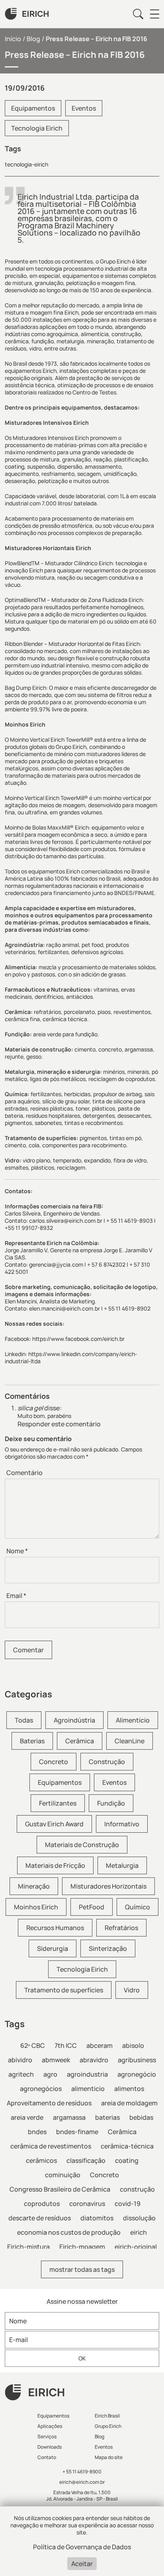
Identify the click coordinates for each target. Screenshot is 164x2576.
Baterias (32, 1741)
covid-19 (128, 2204)
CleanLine (130, 1741)
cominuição (63, 2175)
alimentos (129, 2089)
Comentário (24, 1473)
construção (137, 2189)
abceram (100, 2045)
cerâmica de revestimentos (51, 2146)
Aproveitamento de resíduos (49, 2103)
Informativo (122, 1824)
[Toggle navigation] (154, 14)
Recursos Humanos (55, 1928)
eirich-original (136, 2247)
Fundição (111, 1803)
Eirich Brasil (107, 2416)
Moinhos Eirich (36, 1907)
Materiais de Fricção (55, 1865)
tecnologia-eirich (26, 164)
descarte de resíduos (40, 2218)
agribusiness (137, 2060)
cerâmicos (41, 2160)
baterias (107, 2117)
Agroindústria (74, 1720)
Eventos (84, 108)
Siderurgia (53, 1948)
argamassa (69, 2117)
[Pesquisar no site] (138, 14)
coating (127, 2160)
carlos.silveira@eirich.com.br (66, 1221)
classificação (86, 2160)
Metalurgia (122, 1865)
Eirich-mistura (28, 2247)
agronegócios (41, 2089)
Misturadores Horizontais (108, 1886)
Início (13, 39)
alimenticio (88, 2089)
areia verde (27, 2117)
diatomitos (97, 2218)
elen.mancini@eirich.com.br (64, 1308)
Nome (17, 1551)
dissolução (139, 2218)
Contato (47, 2457)
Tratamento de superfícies (64, 1990)
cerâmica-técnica (127, 2146)
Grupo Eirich (108, 2426)
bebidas (141, 2117)
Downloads (50, 2447)
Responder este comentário (59, 1424)
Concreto (54, 1762)
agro (50, 2074)
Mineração (34, 1886)
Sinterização (108, 1948)
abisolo (133, 2045)
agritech (21, 2074)
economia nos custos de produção (69, 2232)
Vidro (132, 1990)
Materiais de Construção (82, 1845)
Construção (107, 1762)
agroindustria (87, 2074)
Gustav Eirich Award (54, 1824)
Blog (33, 39)
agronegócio (137, 2074)
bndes (37, 2132)
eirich (139, 2232)
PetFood (92, 1907)
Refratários (121, 1928)
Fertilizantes (58, 1803)
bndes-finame (77, 2132)
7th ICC (66, 2045)
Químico (138, 1907)
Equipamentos (33, 108)
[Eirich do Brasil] (27, 14)
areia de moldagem (129, 2103)
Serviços (47, 2436)
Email (16, 1596)
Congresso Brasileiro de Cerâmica (60, 2189)
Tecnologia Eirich (37, 128)
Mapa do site (109, 2457)
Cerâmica (80, 1741)
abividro (20, 2060)
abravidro (94, 2060)
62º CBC (33, 2045)
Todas (24, 1720)
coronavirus (87, 2204)
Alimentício (133, 1720)
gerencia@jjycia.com (56, 1264)
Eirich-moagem (82, 2247)
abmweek (56, 2060)
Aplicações (50, 2426)
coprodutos (42, 2204)
